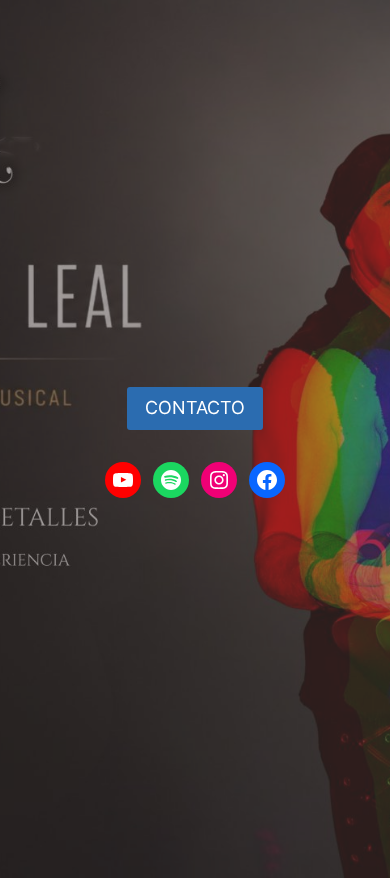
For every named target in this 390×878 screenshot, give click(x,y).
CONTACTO (195, 407)
